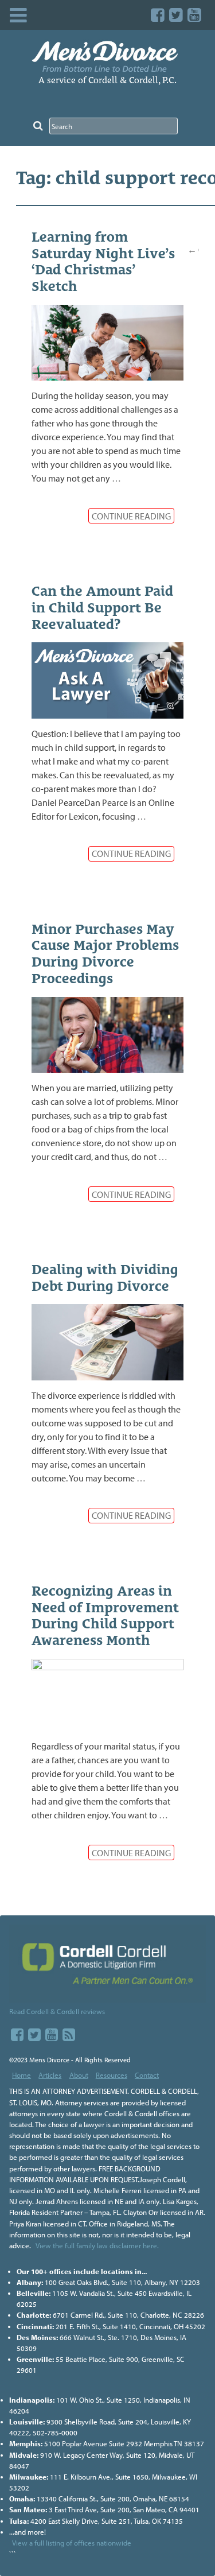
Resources (112, 2075)
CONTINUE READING (131, 516)
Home (21, 2075)
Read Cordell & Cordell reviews (57, 2011)
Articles (50, 2075)
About (79, 2075)
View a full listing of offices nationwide (72, 2543)
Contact (147, 2075)
